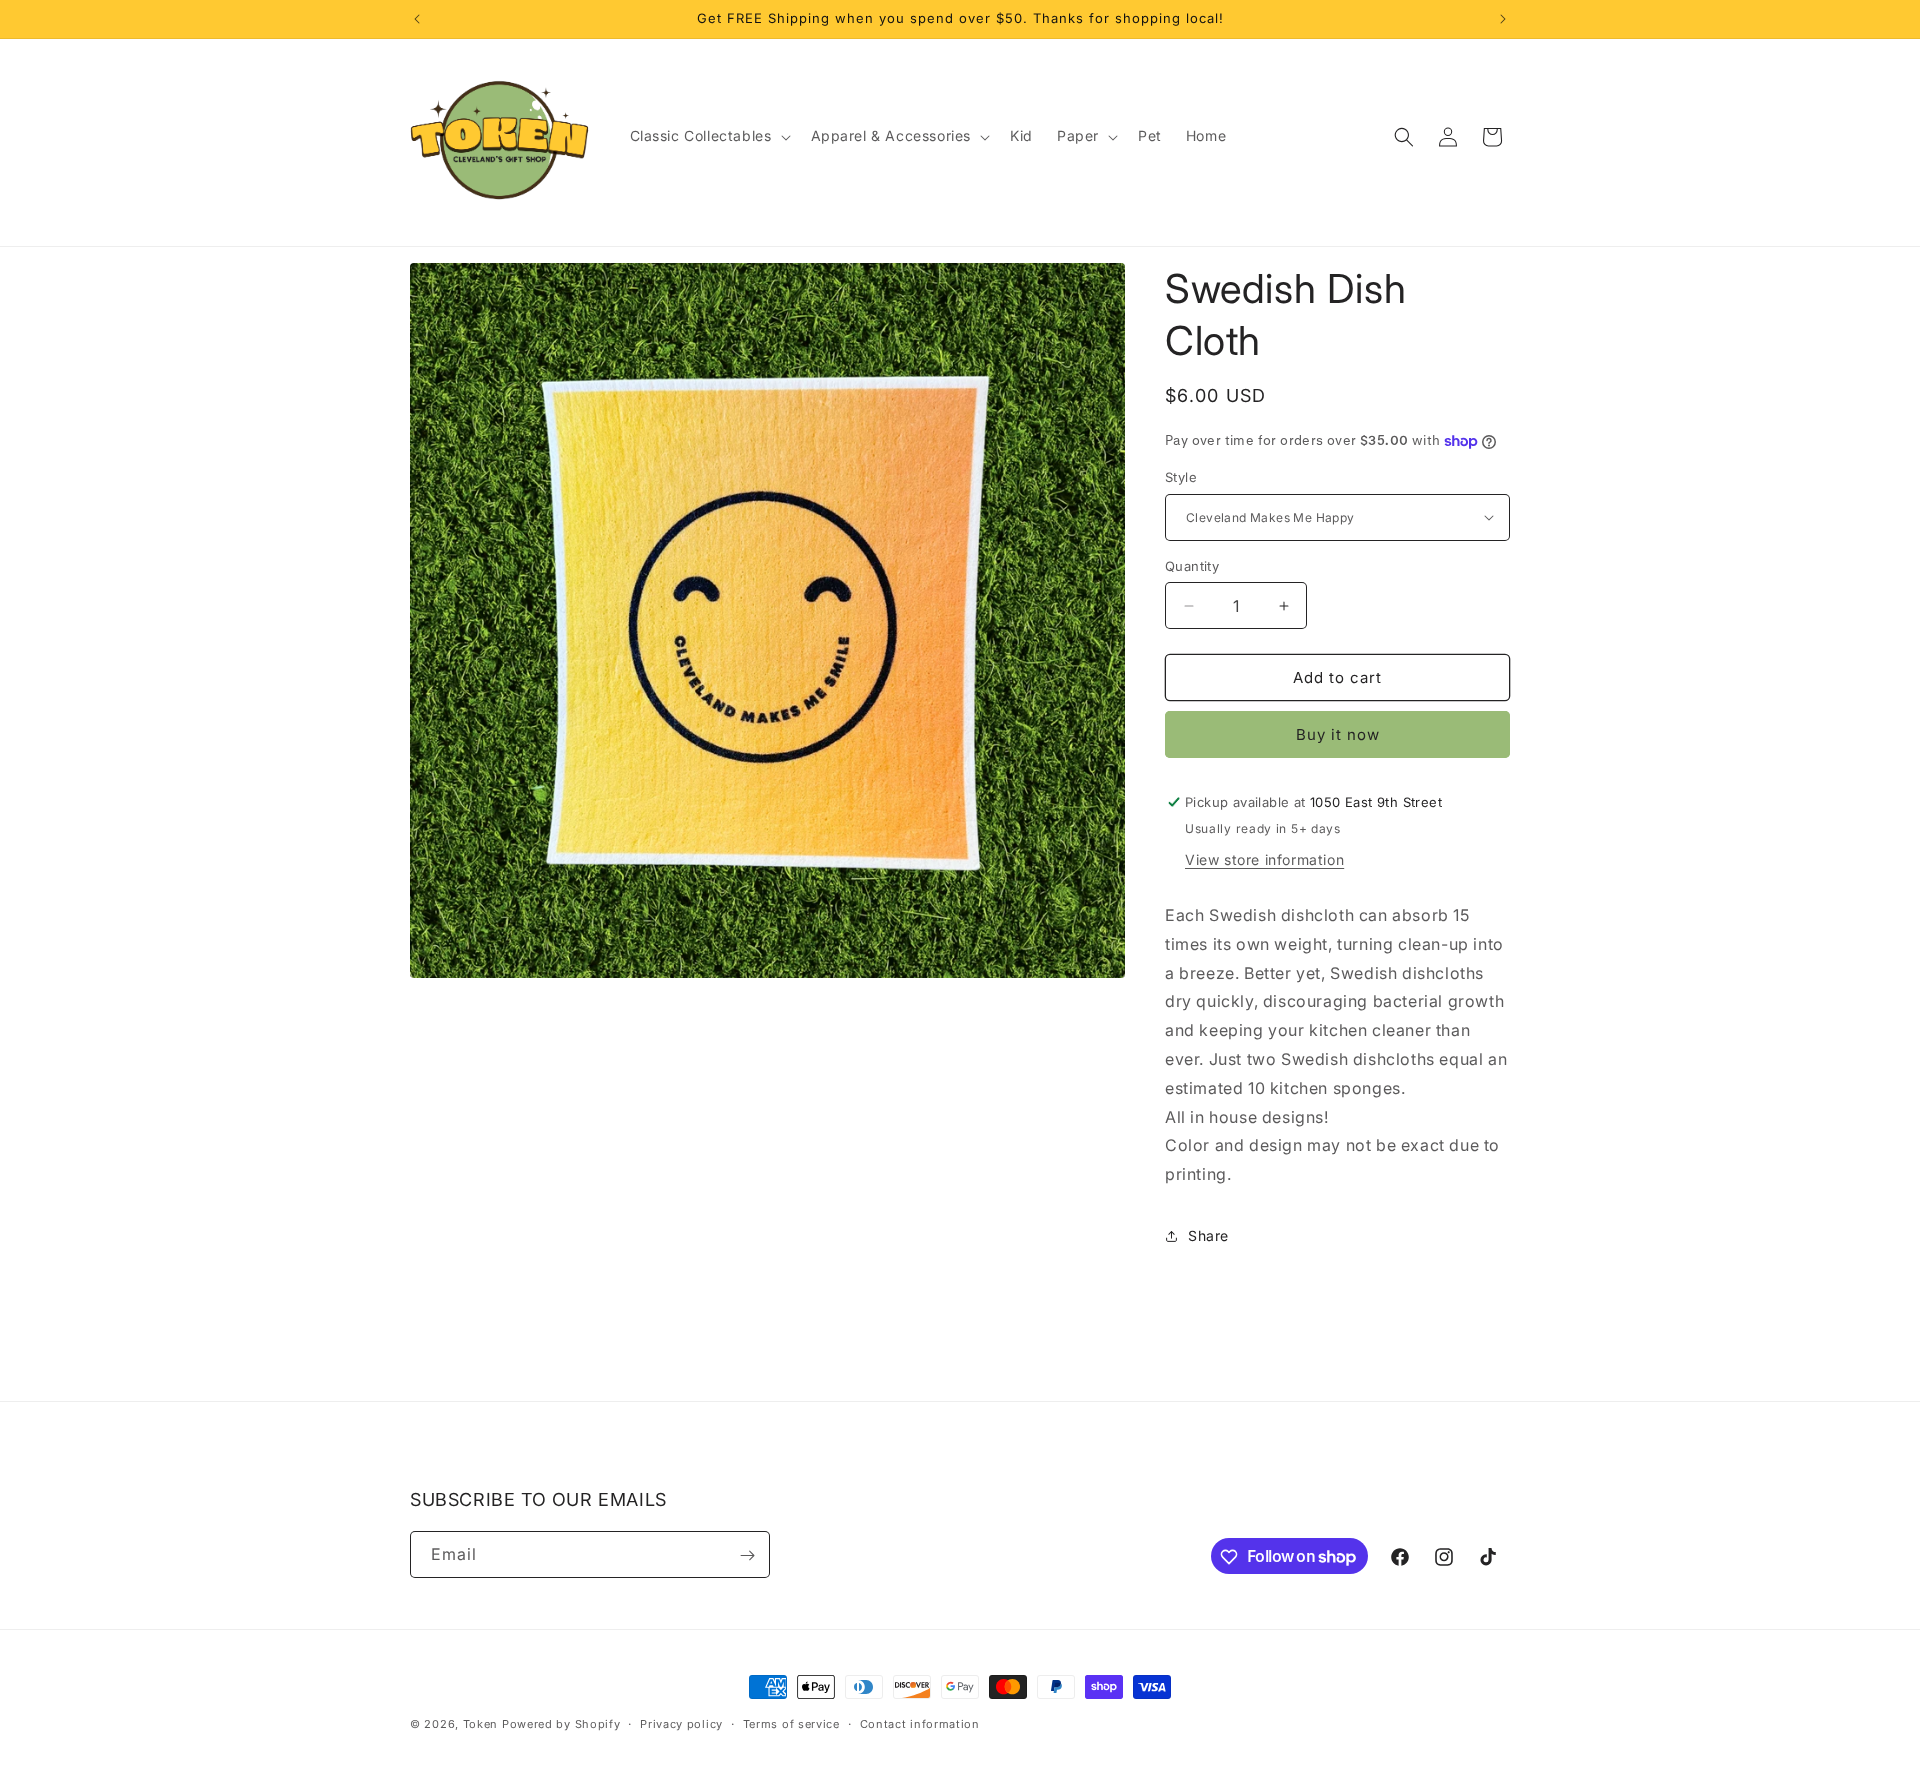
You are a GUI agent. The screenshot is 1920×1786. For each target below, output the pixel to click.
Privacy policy (681, 1723)
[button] (708, 136)
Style (1181, 477)
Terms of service (791, 1723)
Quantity (1192, 566)
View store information (1264, 859)
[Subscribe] (747, 1555)
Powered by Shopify (561, 1724)
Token (481, 1724)
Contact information (920, 1723)
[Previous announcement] (417, 19)
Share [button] (1208, 1235)
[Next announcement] (1503, 19)
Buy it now (1338, 734)
